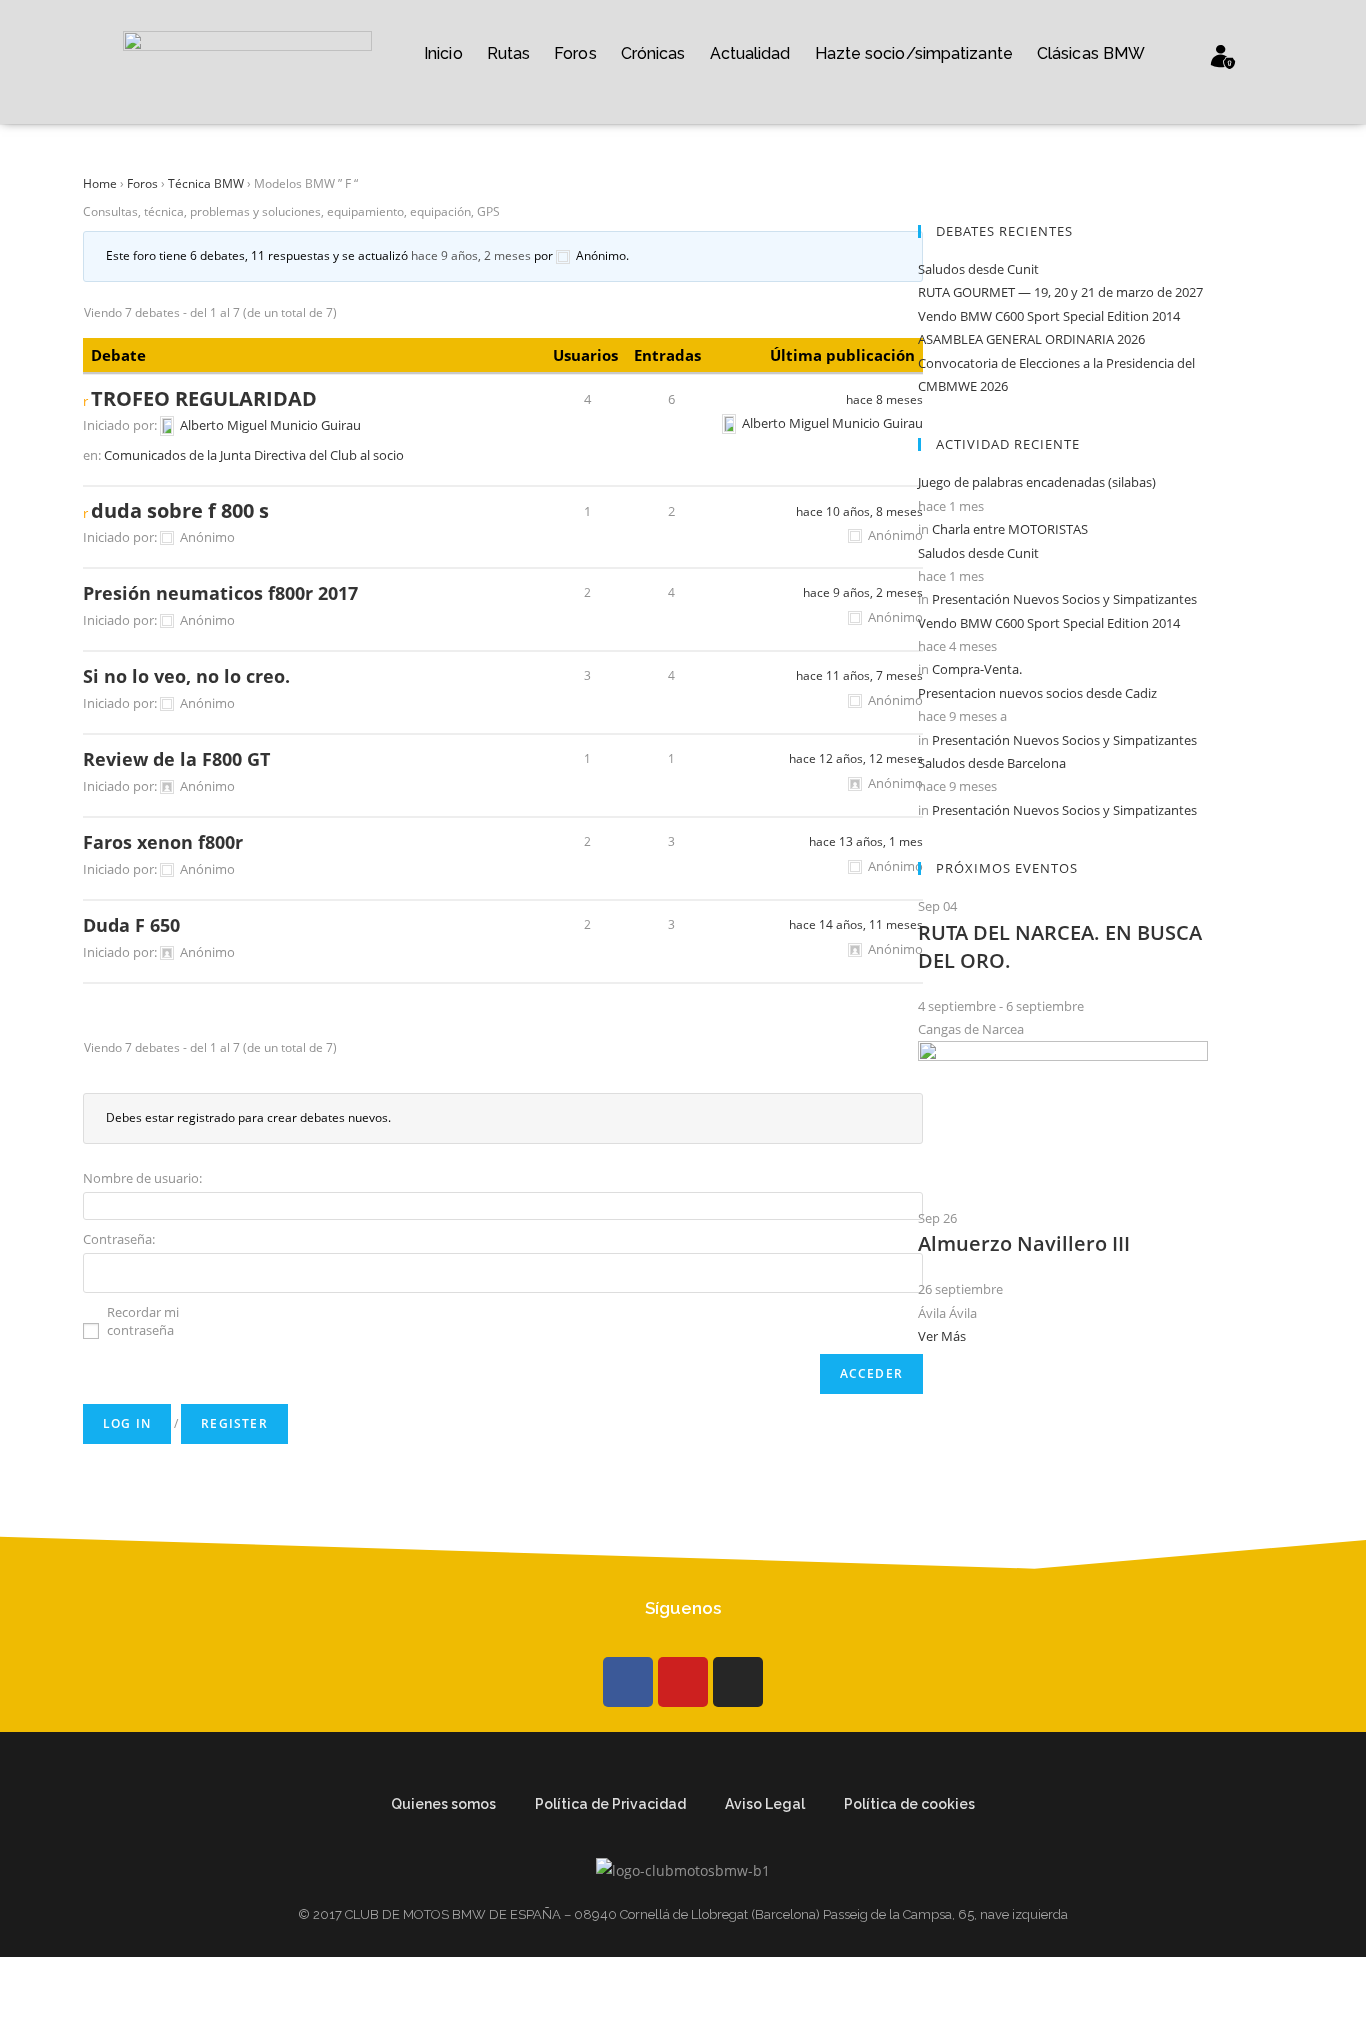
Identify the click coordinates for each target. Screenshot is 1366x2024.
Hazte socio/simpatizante (914, 53)
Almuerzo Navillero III (1024, 1243)
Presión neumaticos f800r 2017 (220, 593)
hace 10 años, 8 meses (859, 511)
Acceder (871, 1373)
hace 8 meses (884, 399)
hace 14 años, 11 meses (856, 924)
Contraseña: (119, 1239)
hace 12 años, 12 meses (856, 758)
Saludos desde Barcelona (992, 763)
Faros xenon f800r (163, 842)
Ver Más (942, 1336)
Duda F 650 (131, 925)
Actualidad (750, 53)
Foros (575, 53)
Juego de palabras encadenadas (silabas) (1037, 482)
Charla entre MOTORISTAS (1010, 529)
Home (100, 183)
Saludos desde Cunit (978, 269)
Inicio (443, 53)
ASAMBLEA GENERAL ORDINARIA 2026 (1031, 339)
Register (234, 1423)
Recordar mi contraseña (143, 1321)
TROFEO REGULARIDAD (204, 399)
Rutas (509, 53)
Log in (127, 1423)
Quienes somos (443, 1804)
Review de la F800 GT (176, 759)
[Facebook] (628, 1682)
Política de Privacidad (610, 1804)
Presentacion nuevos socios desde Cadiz (1037, 693)
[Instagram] (738, 1682)
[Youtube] (683, 1682)
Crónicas (653, 53)
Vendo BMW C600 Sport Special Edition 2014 (1049, 316)
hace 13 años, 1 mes (866, 841)
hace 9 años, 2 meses (471, 255)
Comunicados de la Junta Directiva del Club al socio (254, 455)
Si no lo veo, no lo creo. (186, 676)
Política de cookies (909, 1804)
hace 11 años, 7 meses (859, 675)
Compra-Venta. (977, 669)
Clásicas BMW (1091, 53)
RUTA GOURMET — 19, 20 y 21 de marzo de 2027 (1060, 292)
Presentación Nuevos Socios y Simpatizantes (1064, 599)
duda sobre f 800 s (180, 511)
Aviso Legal (765, 1804)
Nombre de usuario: (142, 1178)
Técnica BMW (206, 183)
